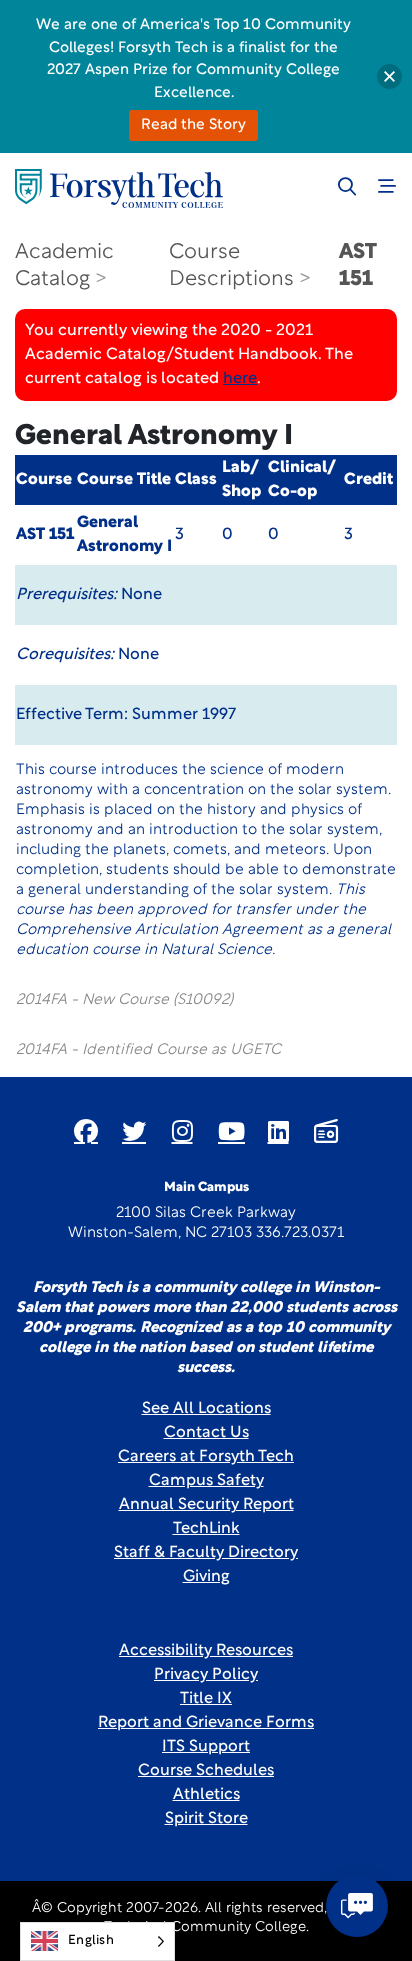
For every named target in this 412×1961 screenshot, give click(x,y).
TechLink (206, 1529)
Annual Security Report (206, 1505)
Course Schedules (206, 1771)
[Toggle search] (347, 186)
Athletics (206, 1795)
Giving (206, 1577)
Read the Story (193, 125)
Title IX (206, 1699)
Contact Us (206, 1433)
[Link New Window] (86, 1131)
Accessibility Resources (206, 1651)
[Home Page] (119, 188)
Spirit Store (206, 1819)
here (240, 379)
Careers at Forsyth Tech (206, 1457)
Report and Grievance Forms (206, 1723)
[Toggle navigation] (387, 186)
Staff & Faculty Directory (206, 1553)
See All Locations (206, 1409)
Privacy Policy (206, 1675)
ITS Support (206, 1747)
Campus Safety (206, 1481)
